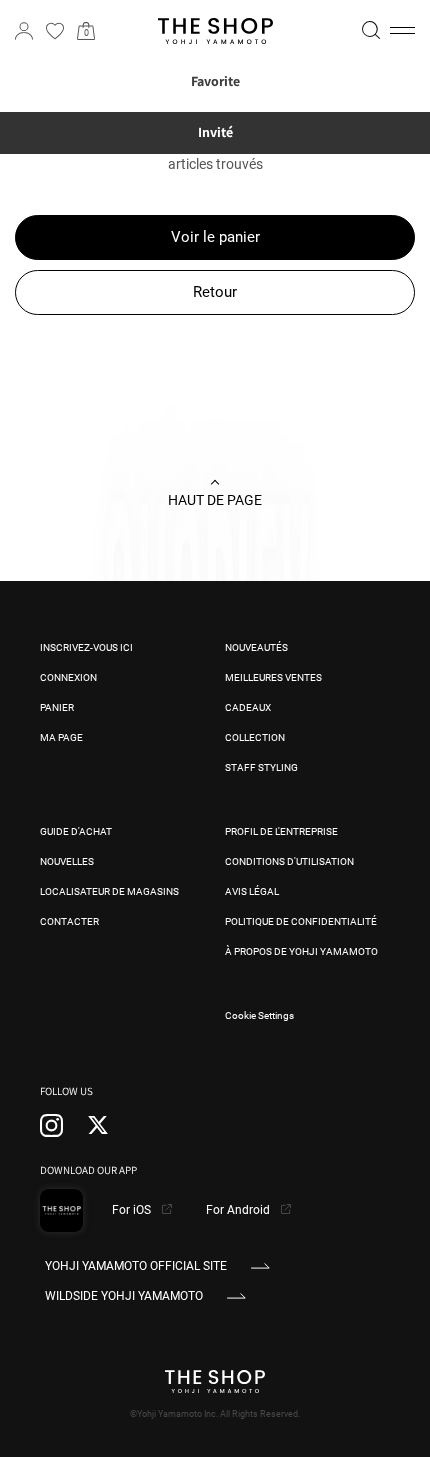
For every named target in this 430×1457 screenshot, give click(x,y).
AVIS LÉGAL (252, 891)
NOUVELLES (67, 861)
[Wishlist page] (55, 31)
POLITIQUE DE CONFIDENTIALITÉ (301, 921)
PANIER (57, 707)
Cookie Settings (259, 1015)
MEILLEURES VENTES (273, 677)
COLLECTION (255, 737)
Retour (215, 292)
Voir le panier (215, 237)
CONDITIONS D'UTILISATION (289, 861)
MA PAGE (61, 737)
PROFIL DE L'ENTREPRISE (281, 831)
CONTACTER (69, 921)
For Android (239, 1210)
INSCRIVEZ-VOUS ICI (86, 647)
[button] (402, 31)
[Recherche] (371, 30)
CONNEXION (68, 677)
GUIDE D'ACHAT (76, 831)
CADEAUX (248, 707)
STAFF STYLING (261, 767)
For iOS (133, 1210)
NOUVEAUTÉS (256, 647)
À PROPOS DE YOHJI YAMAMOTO (301, 951)
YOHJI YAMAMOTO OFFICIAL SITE (136, 1266)
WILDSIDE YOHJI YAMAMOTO (124, 1296)
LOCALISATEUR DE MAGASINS (109, 891)
